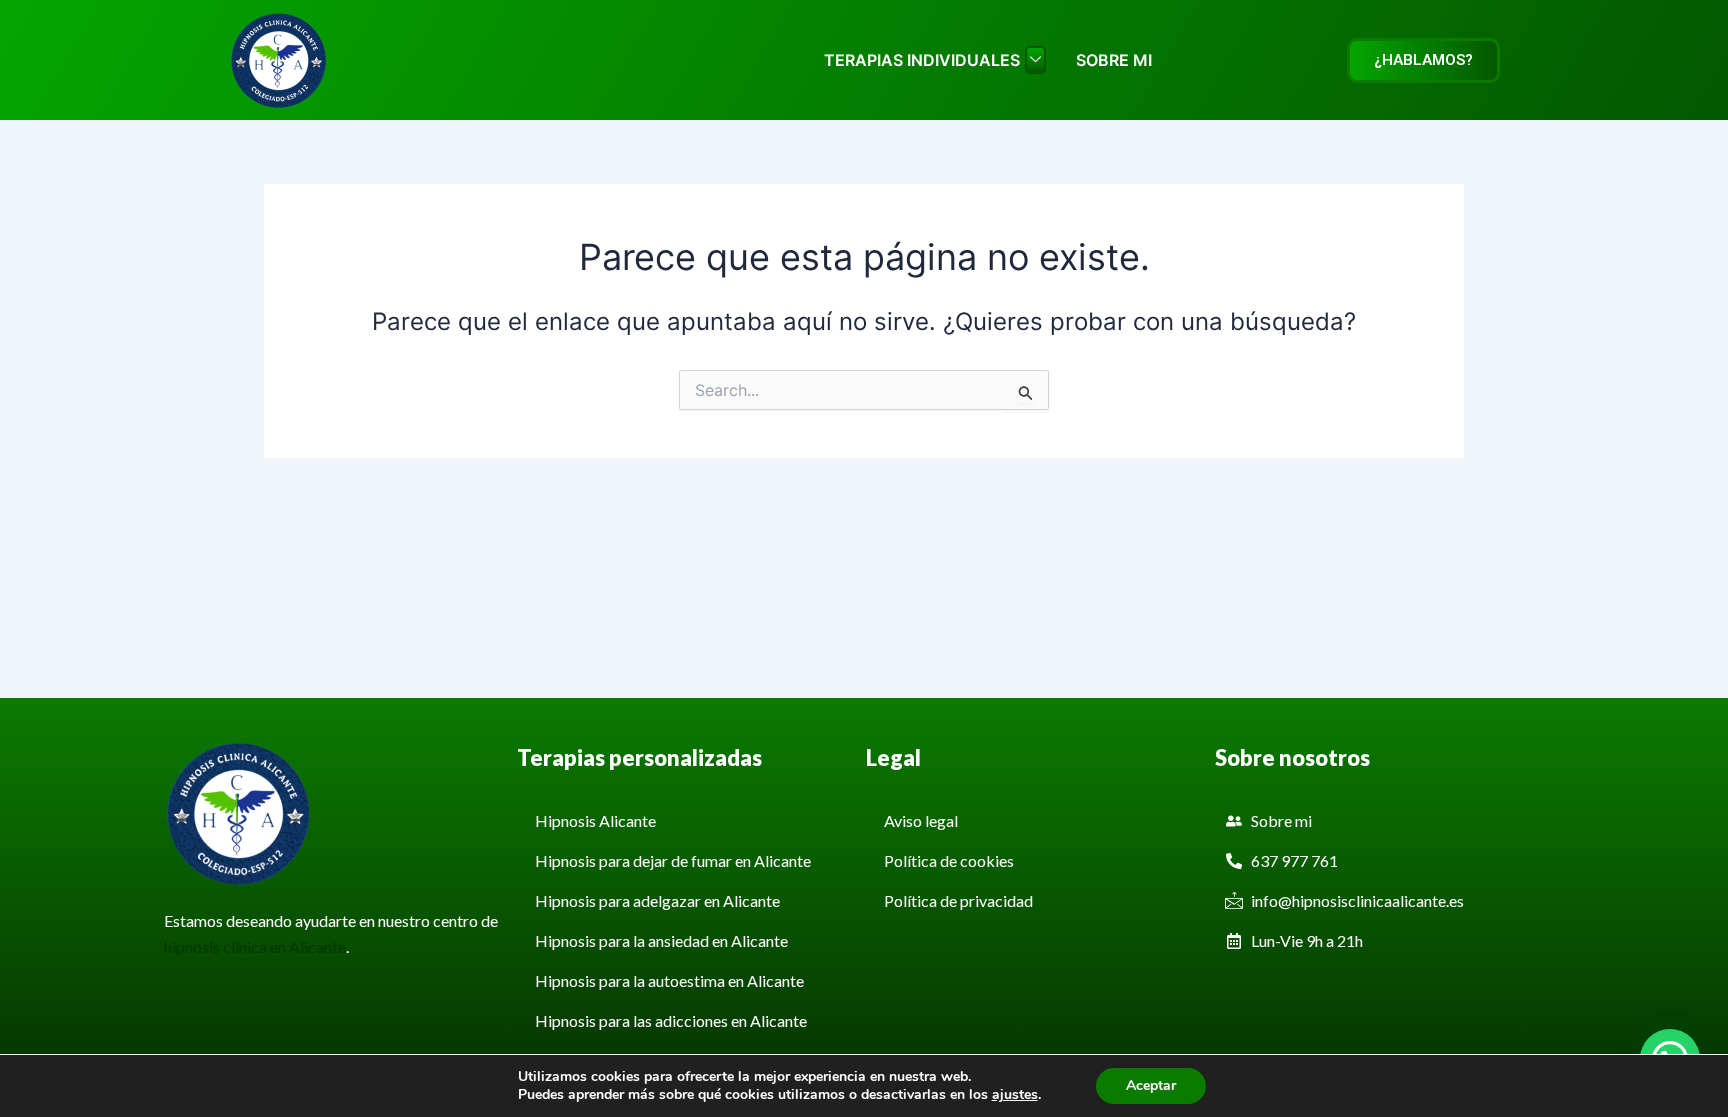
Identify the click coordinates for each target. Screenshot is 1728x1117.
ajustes (1015, 1095)
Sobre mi (1114, 60)
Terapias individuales (922, 60)
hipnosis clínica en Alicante (255, 946)
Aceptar (1151, 1085)
